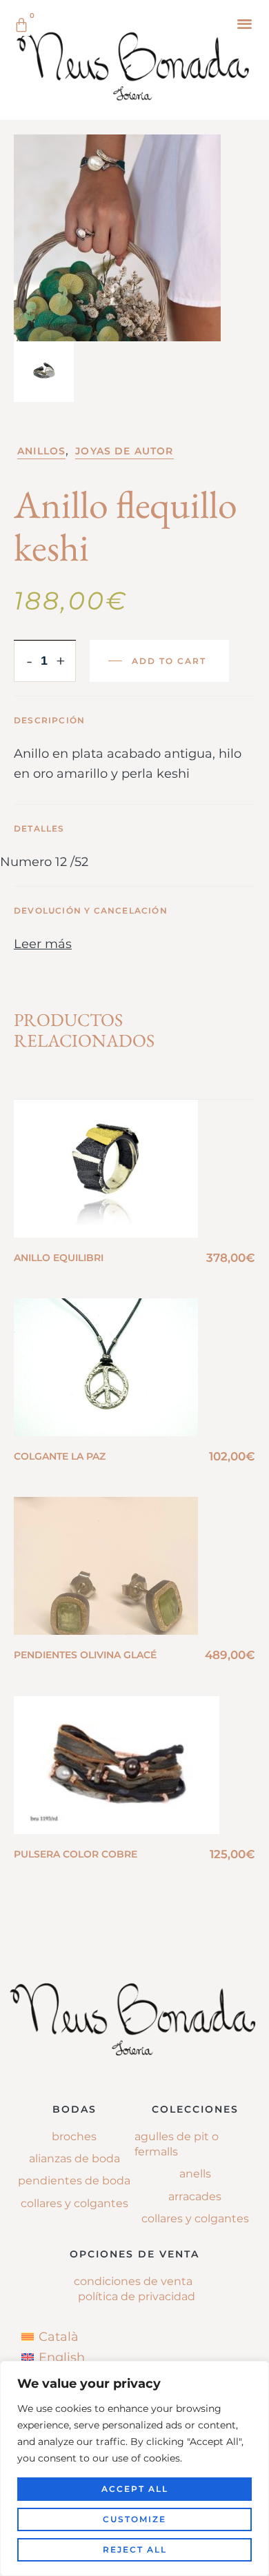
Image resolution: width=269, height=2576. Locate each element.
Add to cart (169, 661)
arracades (195, 2196)
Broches (74, 2136)
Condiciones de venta (133, 2281)
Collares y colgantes (74, 2203)
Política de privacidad (137, 2296)
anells (195, 2174)
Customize (134, 2519)
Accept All (135, 2489)
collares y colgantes (195, 2218)
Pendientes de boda (74, 2181)
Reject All (135, 2549)
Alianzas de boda (74, 2159)
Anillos (41, 451)
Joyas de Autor (124, 451)
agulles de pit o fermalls (177, 2144)
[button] (245, 23)
